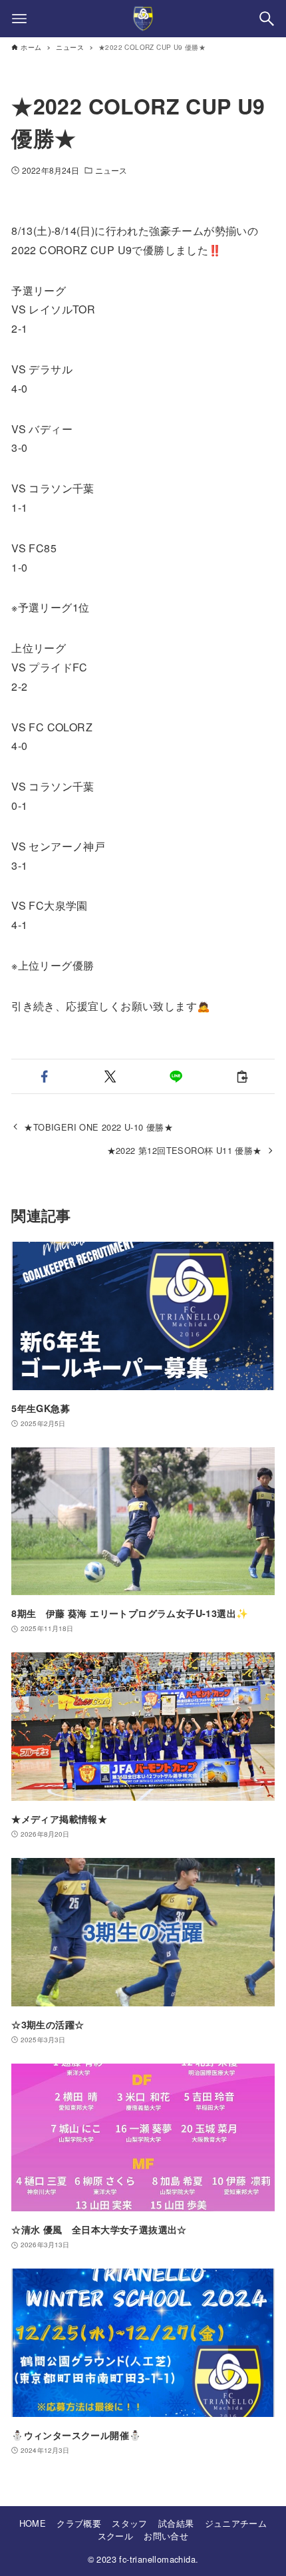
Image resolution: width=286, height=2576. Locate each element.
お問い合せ (166, 2536)
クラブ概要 (79, 2523)
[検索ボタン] (267, 19)
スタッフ (130, 2523)
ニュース (111, 170)
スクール (116, 2536)
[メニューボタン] (19, 19)
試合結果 (176, 2523)
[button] (44, 1076)
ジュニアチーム (236, 2523)
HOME (33, 2523)
